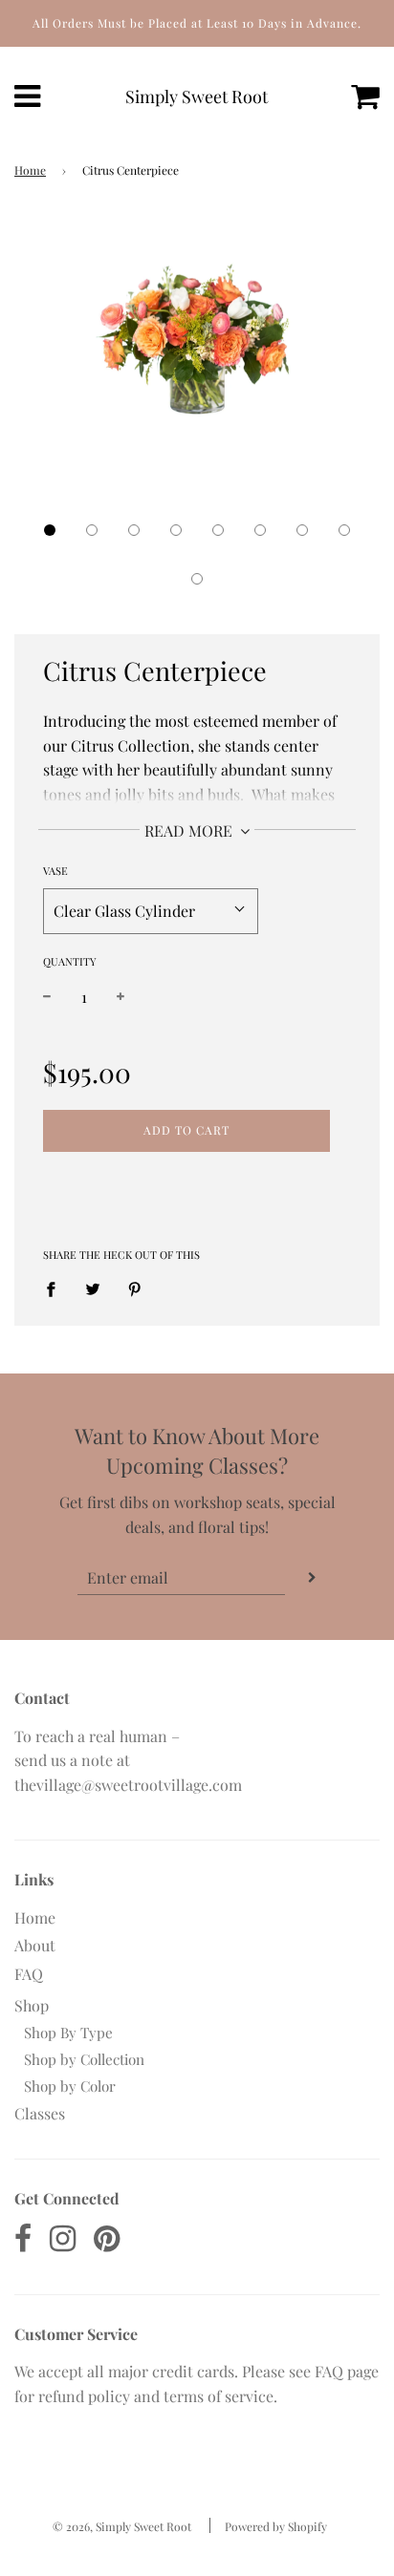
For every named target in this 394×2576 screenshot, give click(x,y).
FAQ (29, 1974)
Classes (40, 2113)
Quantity (70, 961)
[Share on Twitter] (93, 1288)
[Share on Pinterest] (135, 1288)
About (35, 1945)
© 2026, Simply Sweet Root (122, 2526)
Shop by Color (70, 2086)
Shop (32, 2005)
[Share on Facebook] (56, 1288)
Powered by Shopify (276, 2526)
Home (30, 170)
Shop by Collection (84, 2059)
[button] (50, 530)
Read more (190, 830)
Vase (55, 871)
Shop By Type (68, 2033)
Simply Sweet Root (197, 96)
